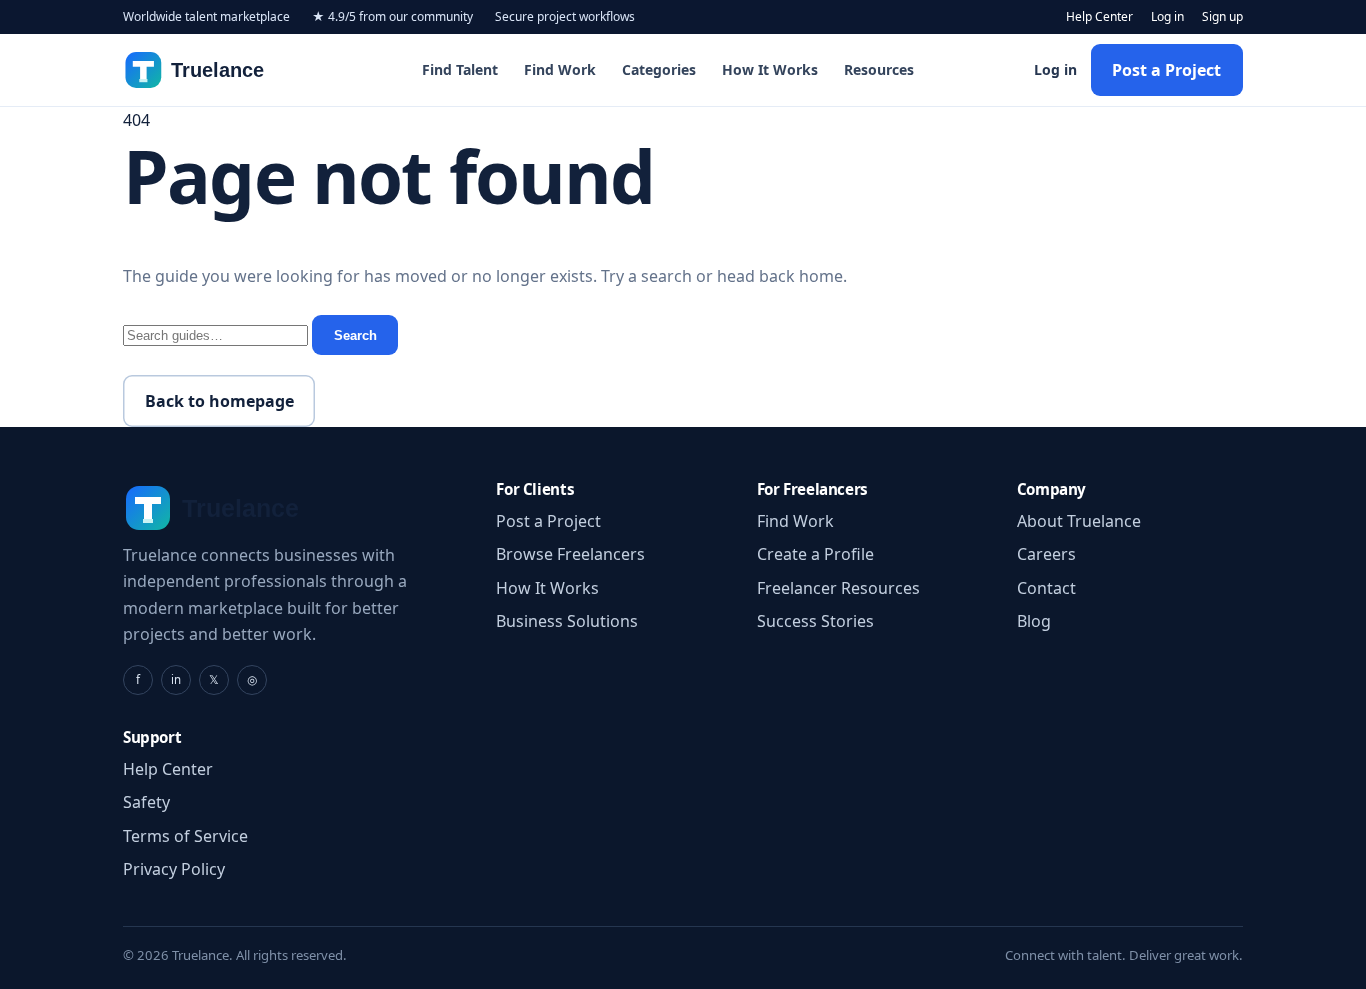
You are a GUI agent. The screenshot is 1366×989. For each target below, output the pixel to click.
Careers (1046, 554)
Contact (1046, 588)
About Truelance (1079, 521)
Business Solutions (567, 621)
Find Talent (460, 69)
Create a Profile (815, 554)
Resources (879, 69)
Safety (146, 802)
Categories (659, 69)
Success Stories (815, 621)
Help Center (1099, 16)
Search (355, 335)
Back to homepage (219, 401)
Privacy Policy (174, 869)
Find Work (560, 69)
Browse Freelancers (570, 554)
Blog (1034, 621)
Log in (1167, 16)
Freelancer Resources (838, 588)
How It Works (770, 69)
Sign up (1222, 16)
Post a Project (1166, 70)
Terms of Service (185, 836)
